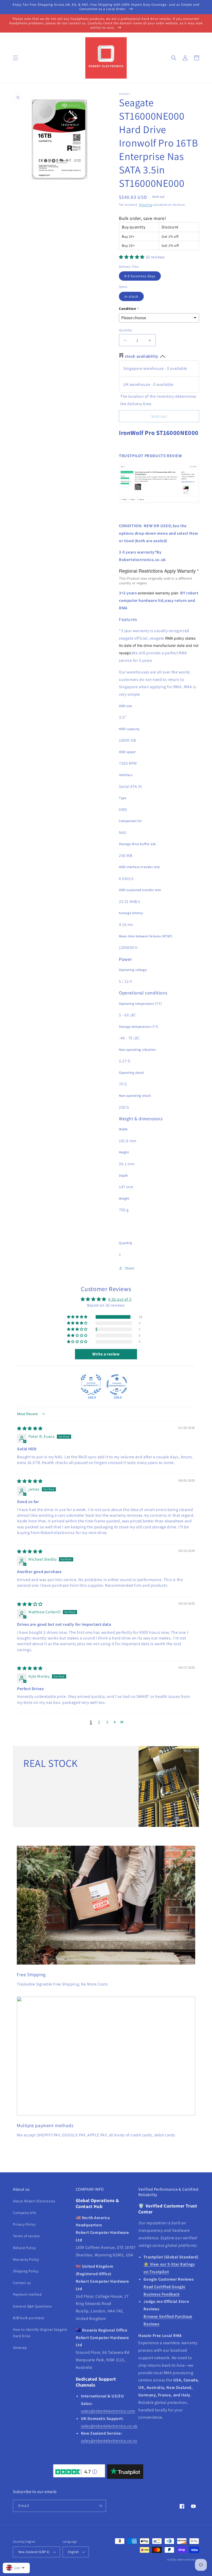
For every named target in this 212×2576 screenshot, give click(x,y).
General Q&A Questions (32, 2306)
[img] (30, 1428)
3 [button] (107, 1722)
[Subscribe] (100, 2506)
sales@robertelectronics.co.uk (109, 2426)
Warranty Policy (26, 2259)
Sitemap (20, 2348)
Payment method (27, 2294)
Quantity (125, 330)
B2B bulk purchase (29, 2318)
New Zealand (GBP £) (34, 2552)
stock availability (142, 356)
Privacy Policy (24, 2224)
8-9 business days (140, 276)
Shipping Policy (26, 2271)
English (73, 2552)
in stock (131, 296)
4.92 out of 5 (120, 1299)
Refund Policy (24, 2248)
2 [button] (99, 1722)
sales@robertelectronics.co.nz (109, 2441)
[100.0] (91, 1385)
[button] (16, 58)
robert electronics (188, 2560)
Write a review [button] (106, 1354)
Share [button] (130, 1268)
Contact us (22, 2283)
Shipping (145, 205)
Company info (25, 2213)
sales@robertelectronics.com (108, 2411)
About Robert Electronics (34, 2201)
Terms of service (26, 2236)
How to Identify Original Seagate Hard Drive (40, 2333)
